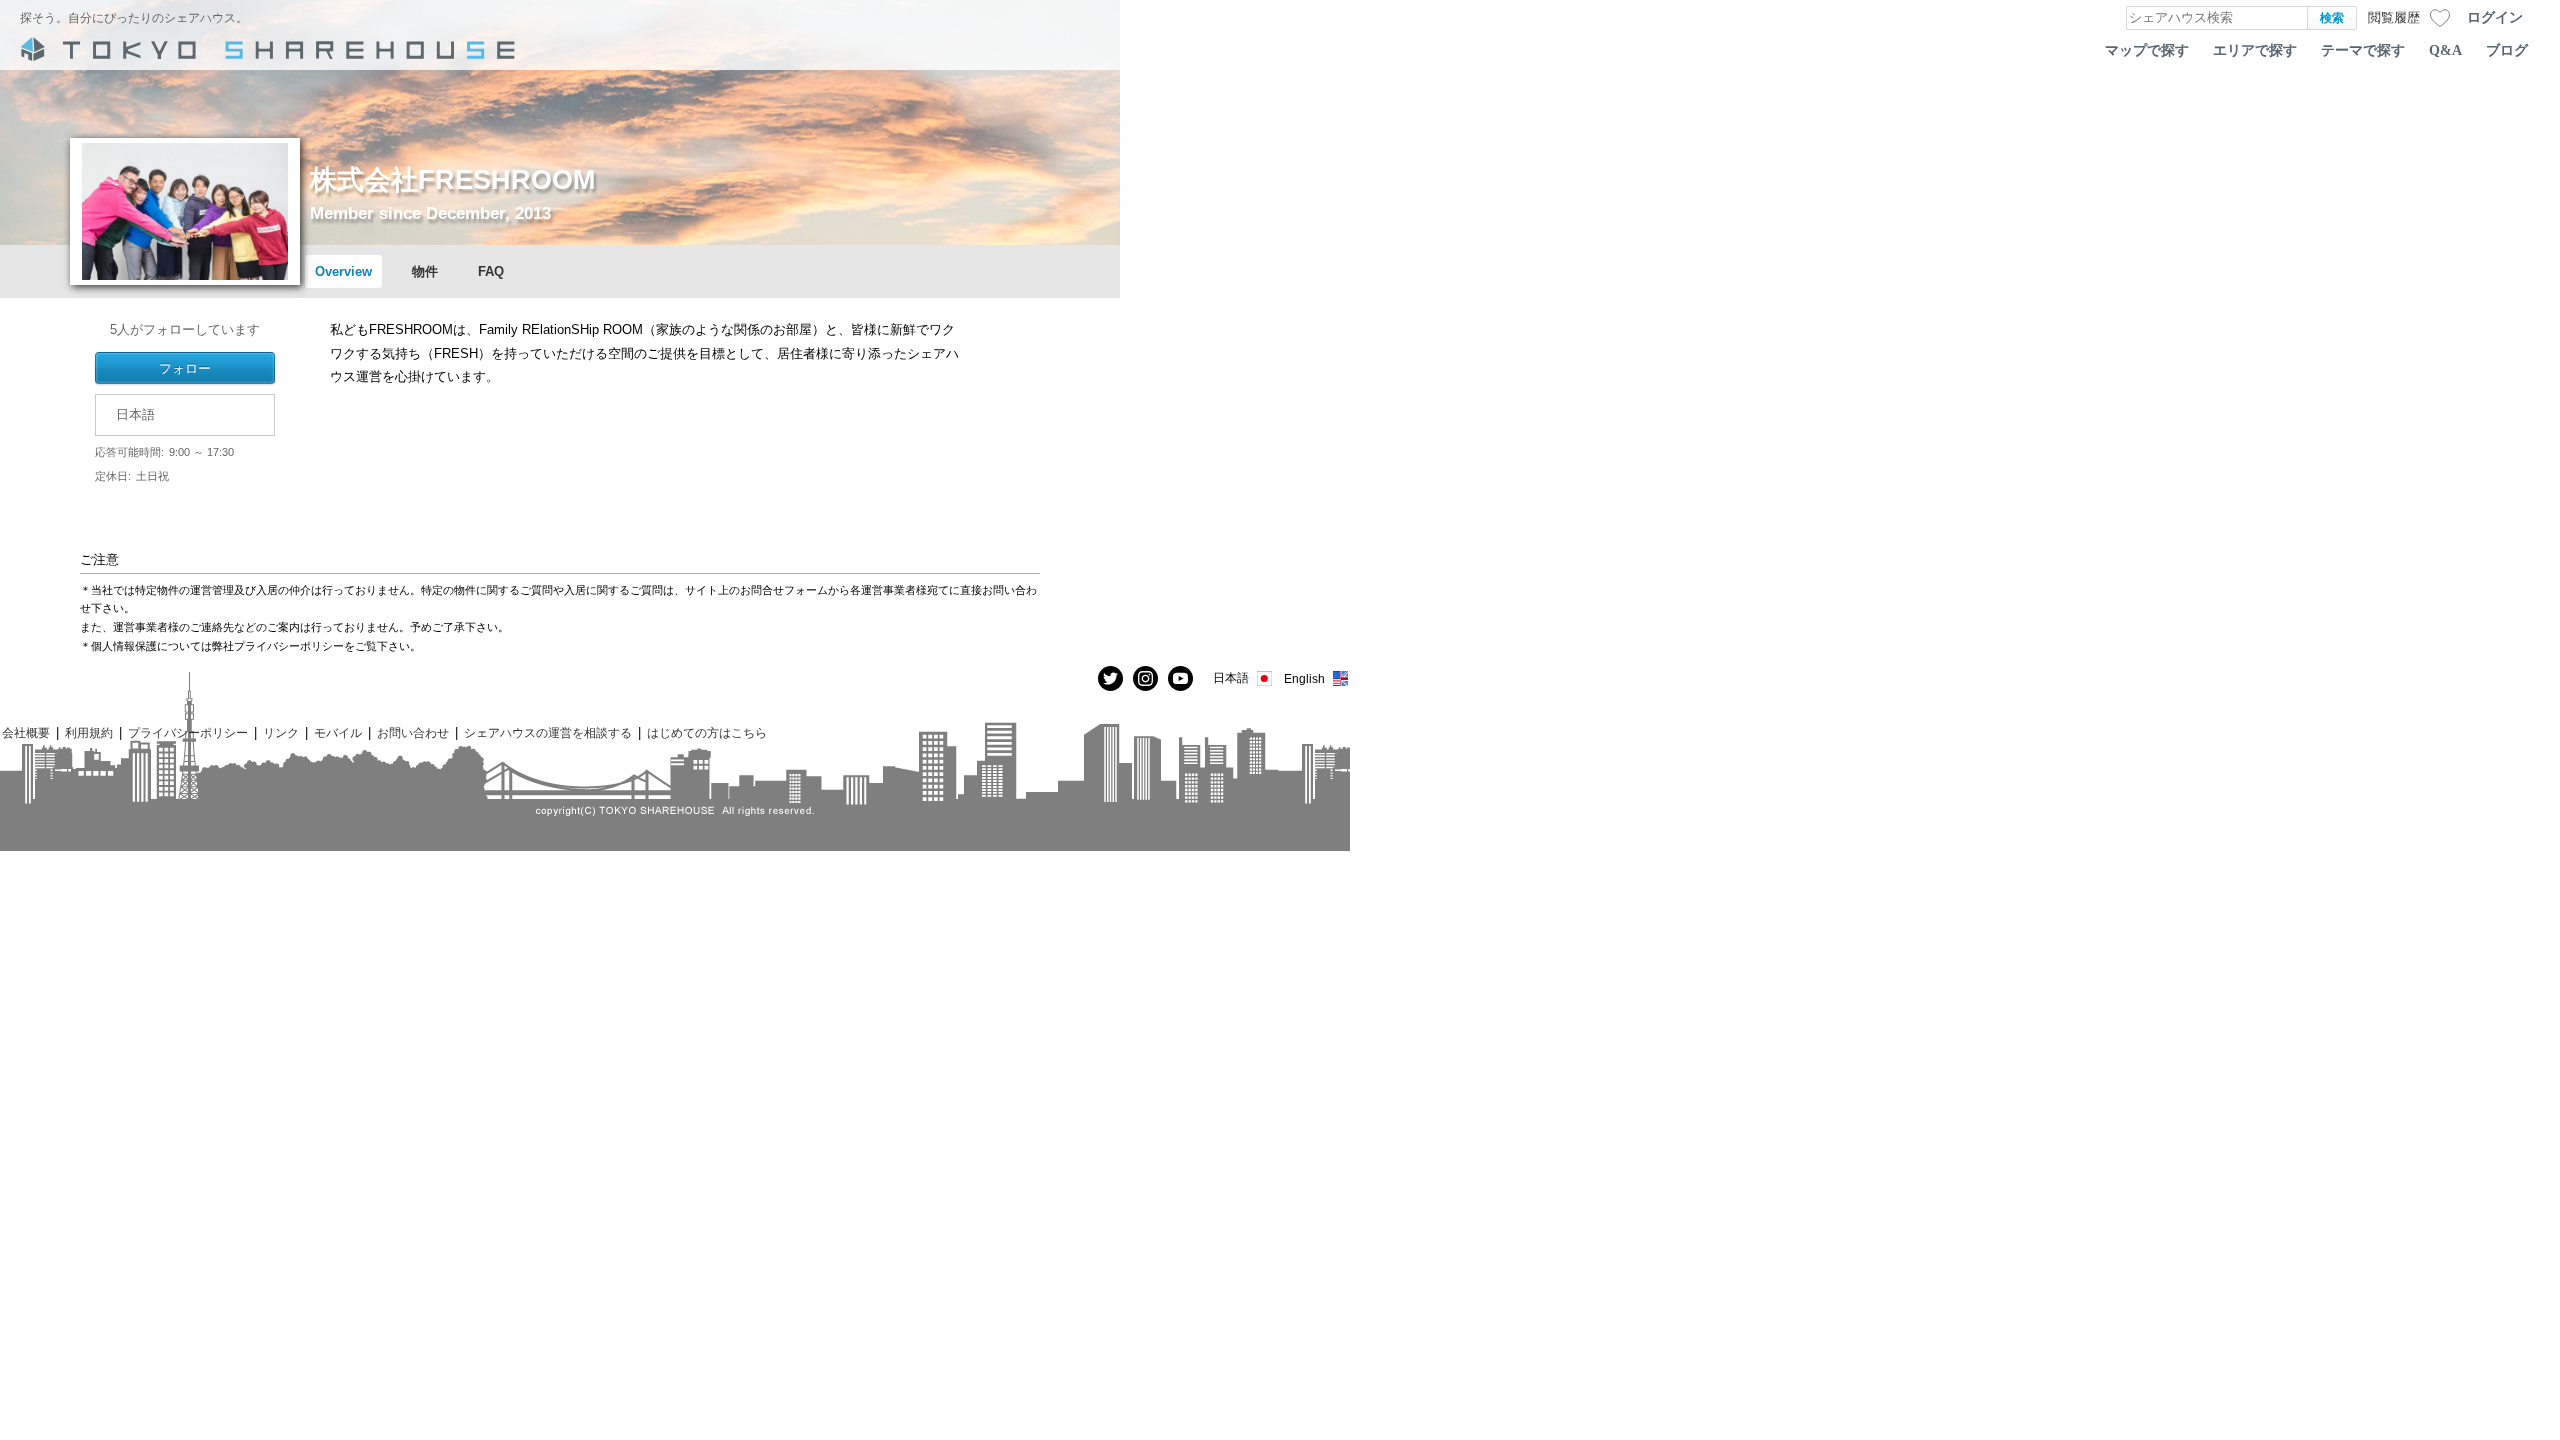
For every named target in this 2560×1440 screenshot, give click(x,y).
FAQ (491, 271)
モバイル (338, 732)
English (1304, 678)
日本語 (1231, 677)
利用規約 (89, 732)
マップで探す (2147, 50)
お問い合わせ (413, 732)
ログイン (2495, 17)
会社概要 (26, 732)
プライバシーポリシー (188, 732)
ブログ (2507, 50)
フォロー (185, 367)
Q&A (2445, 50)
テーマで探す (2363, 50)
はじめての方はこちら (707, 732)
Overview (343, 271)
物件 (425, 271)
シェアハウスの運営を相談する (548, 732)
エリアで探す (2255, 50)
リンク (281, 732)
